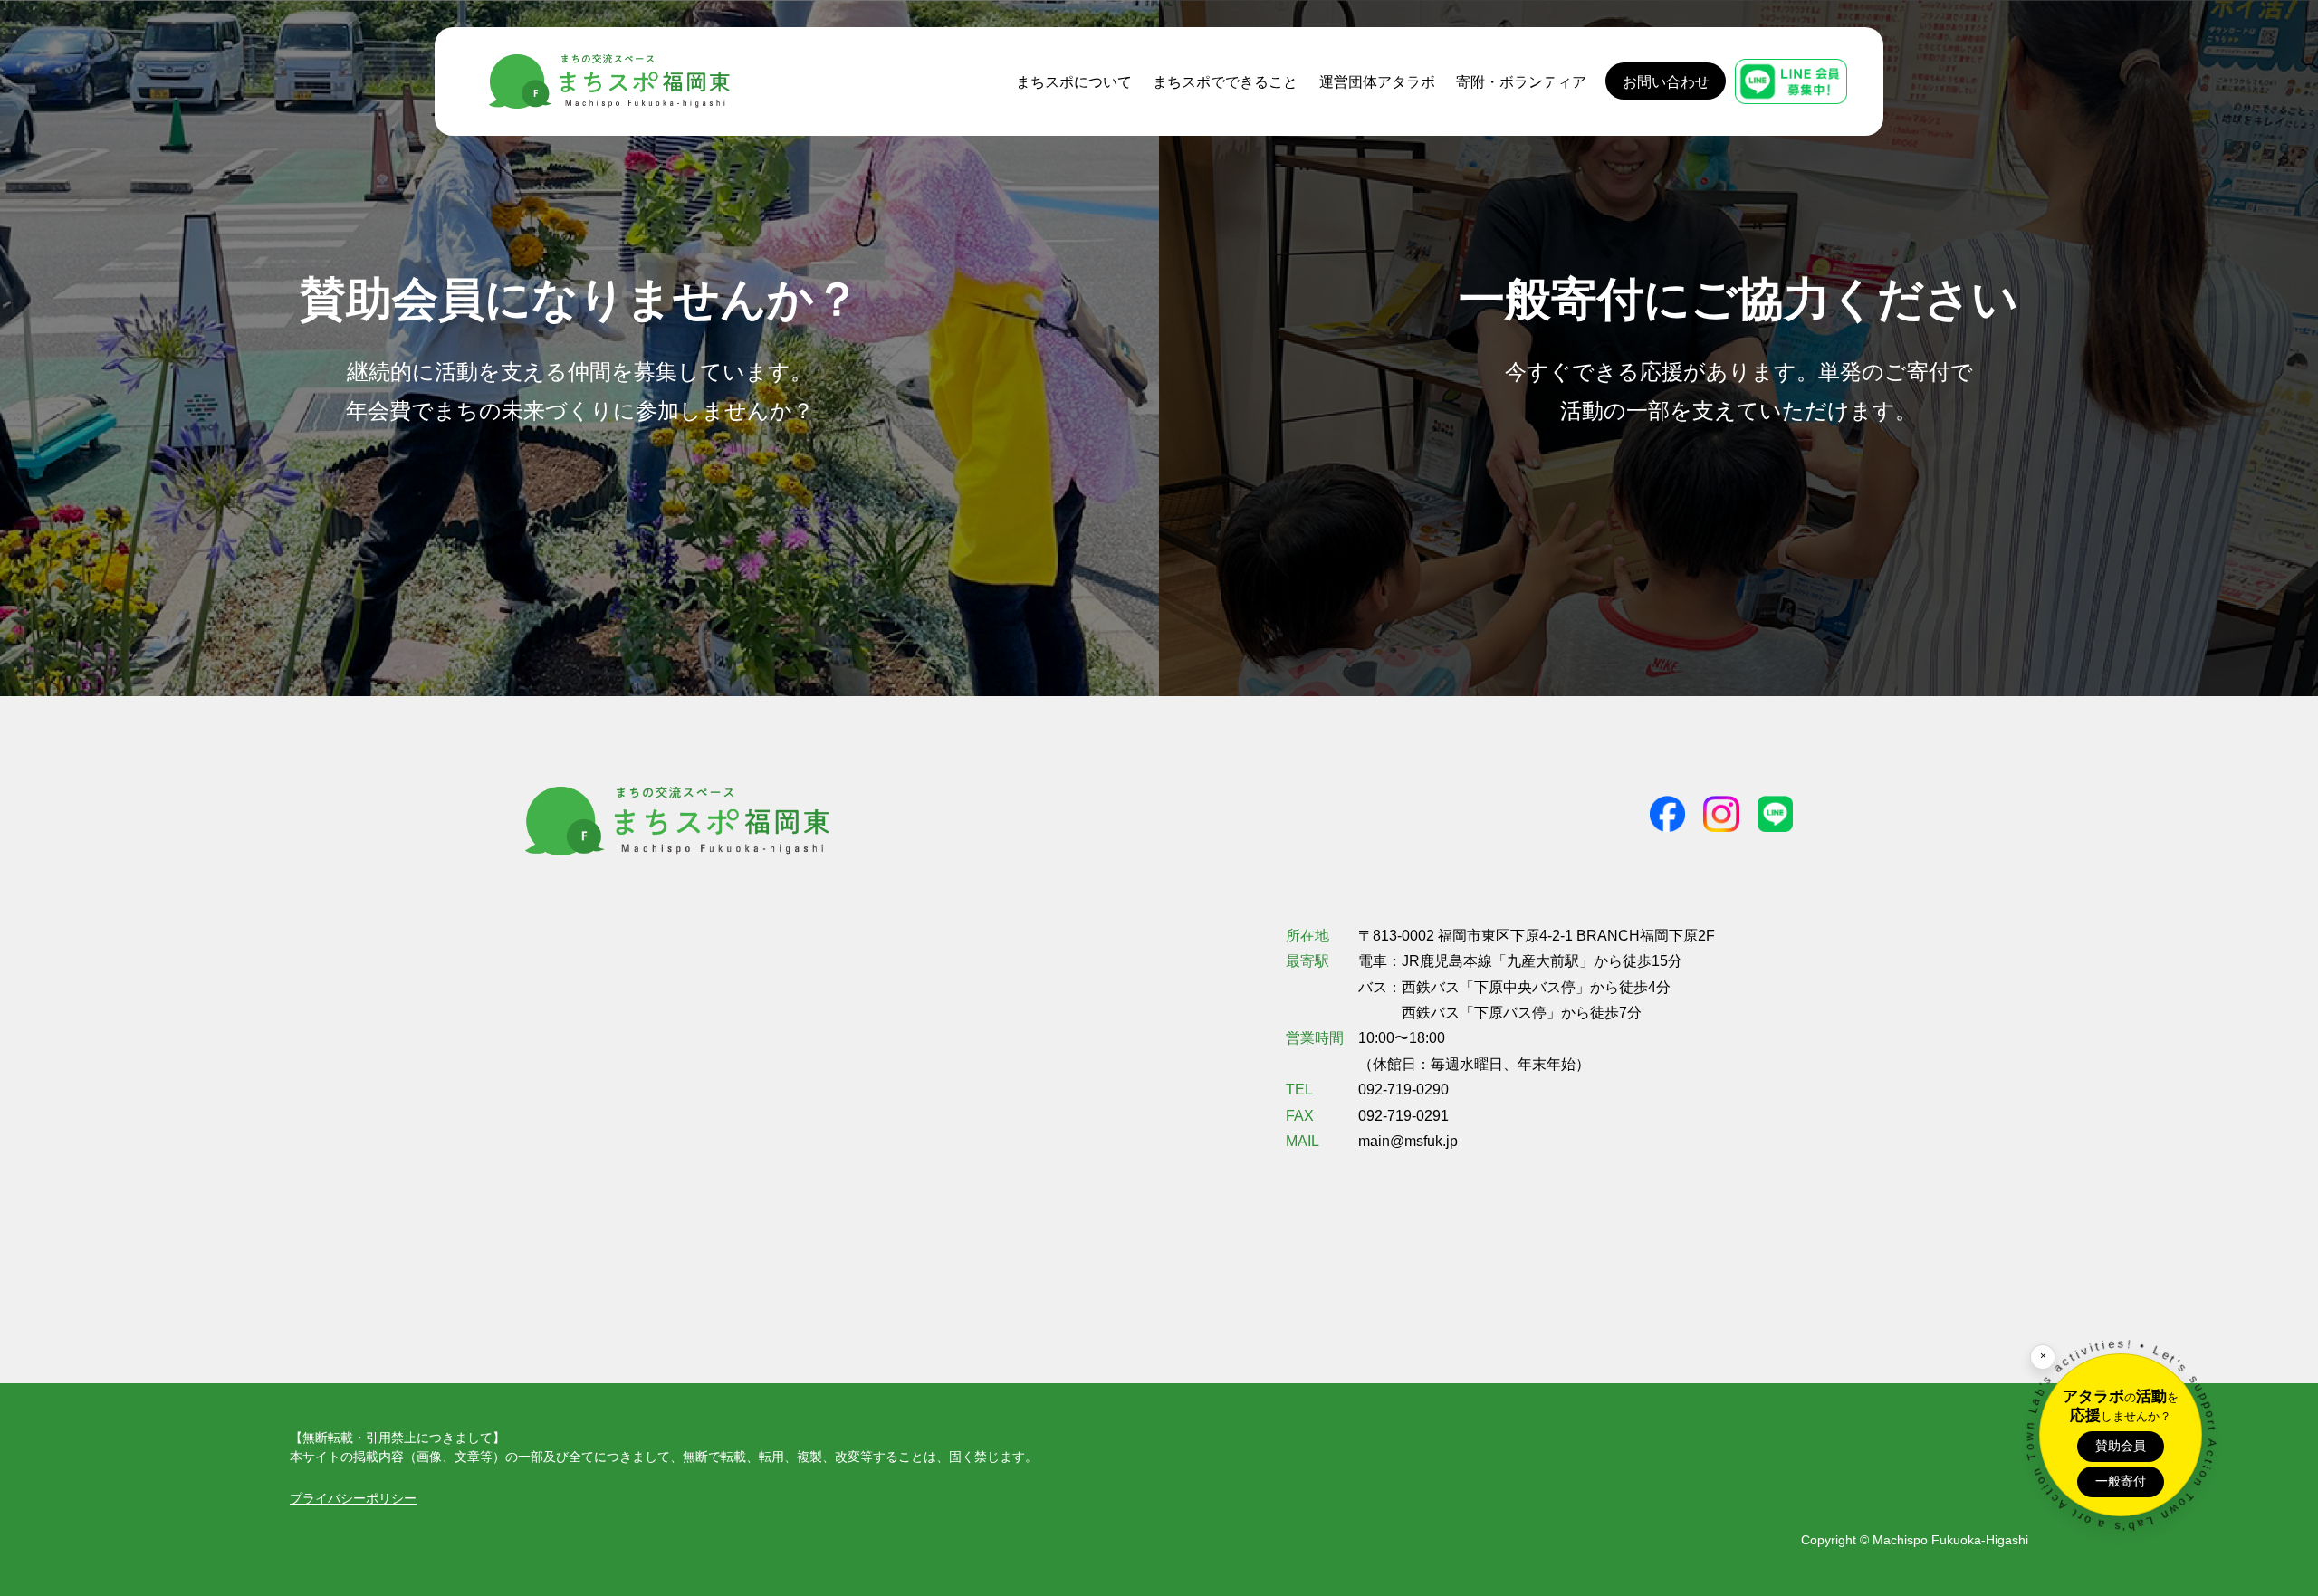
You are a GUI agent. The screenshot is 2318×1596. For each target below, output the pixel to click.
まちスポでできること (1225, 81)
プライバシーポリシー (353, 1498)
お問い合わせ (1666, 81)
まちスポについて (1074, 81)
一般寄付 (2121, 1481)
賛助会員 (2121, 1446)
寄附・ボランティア (1521, 81)
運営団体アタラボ (1377, 81)
